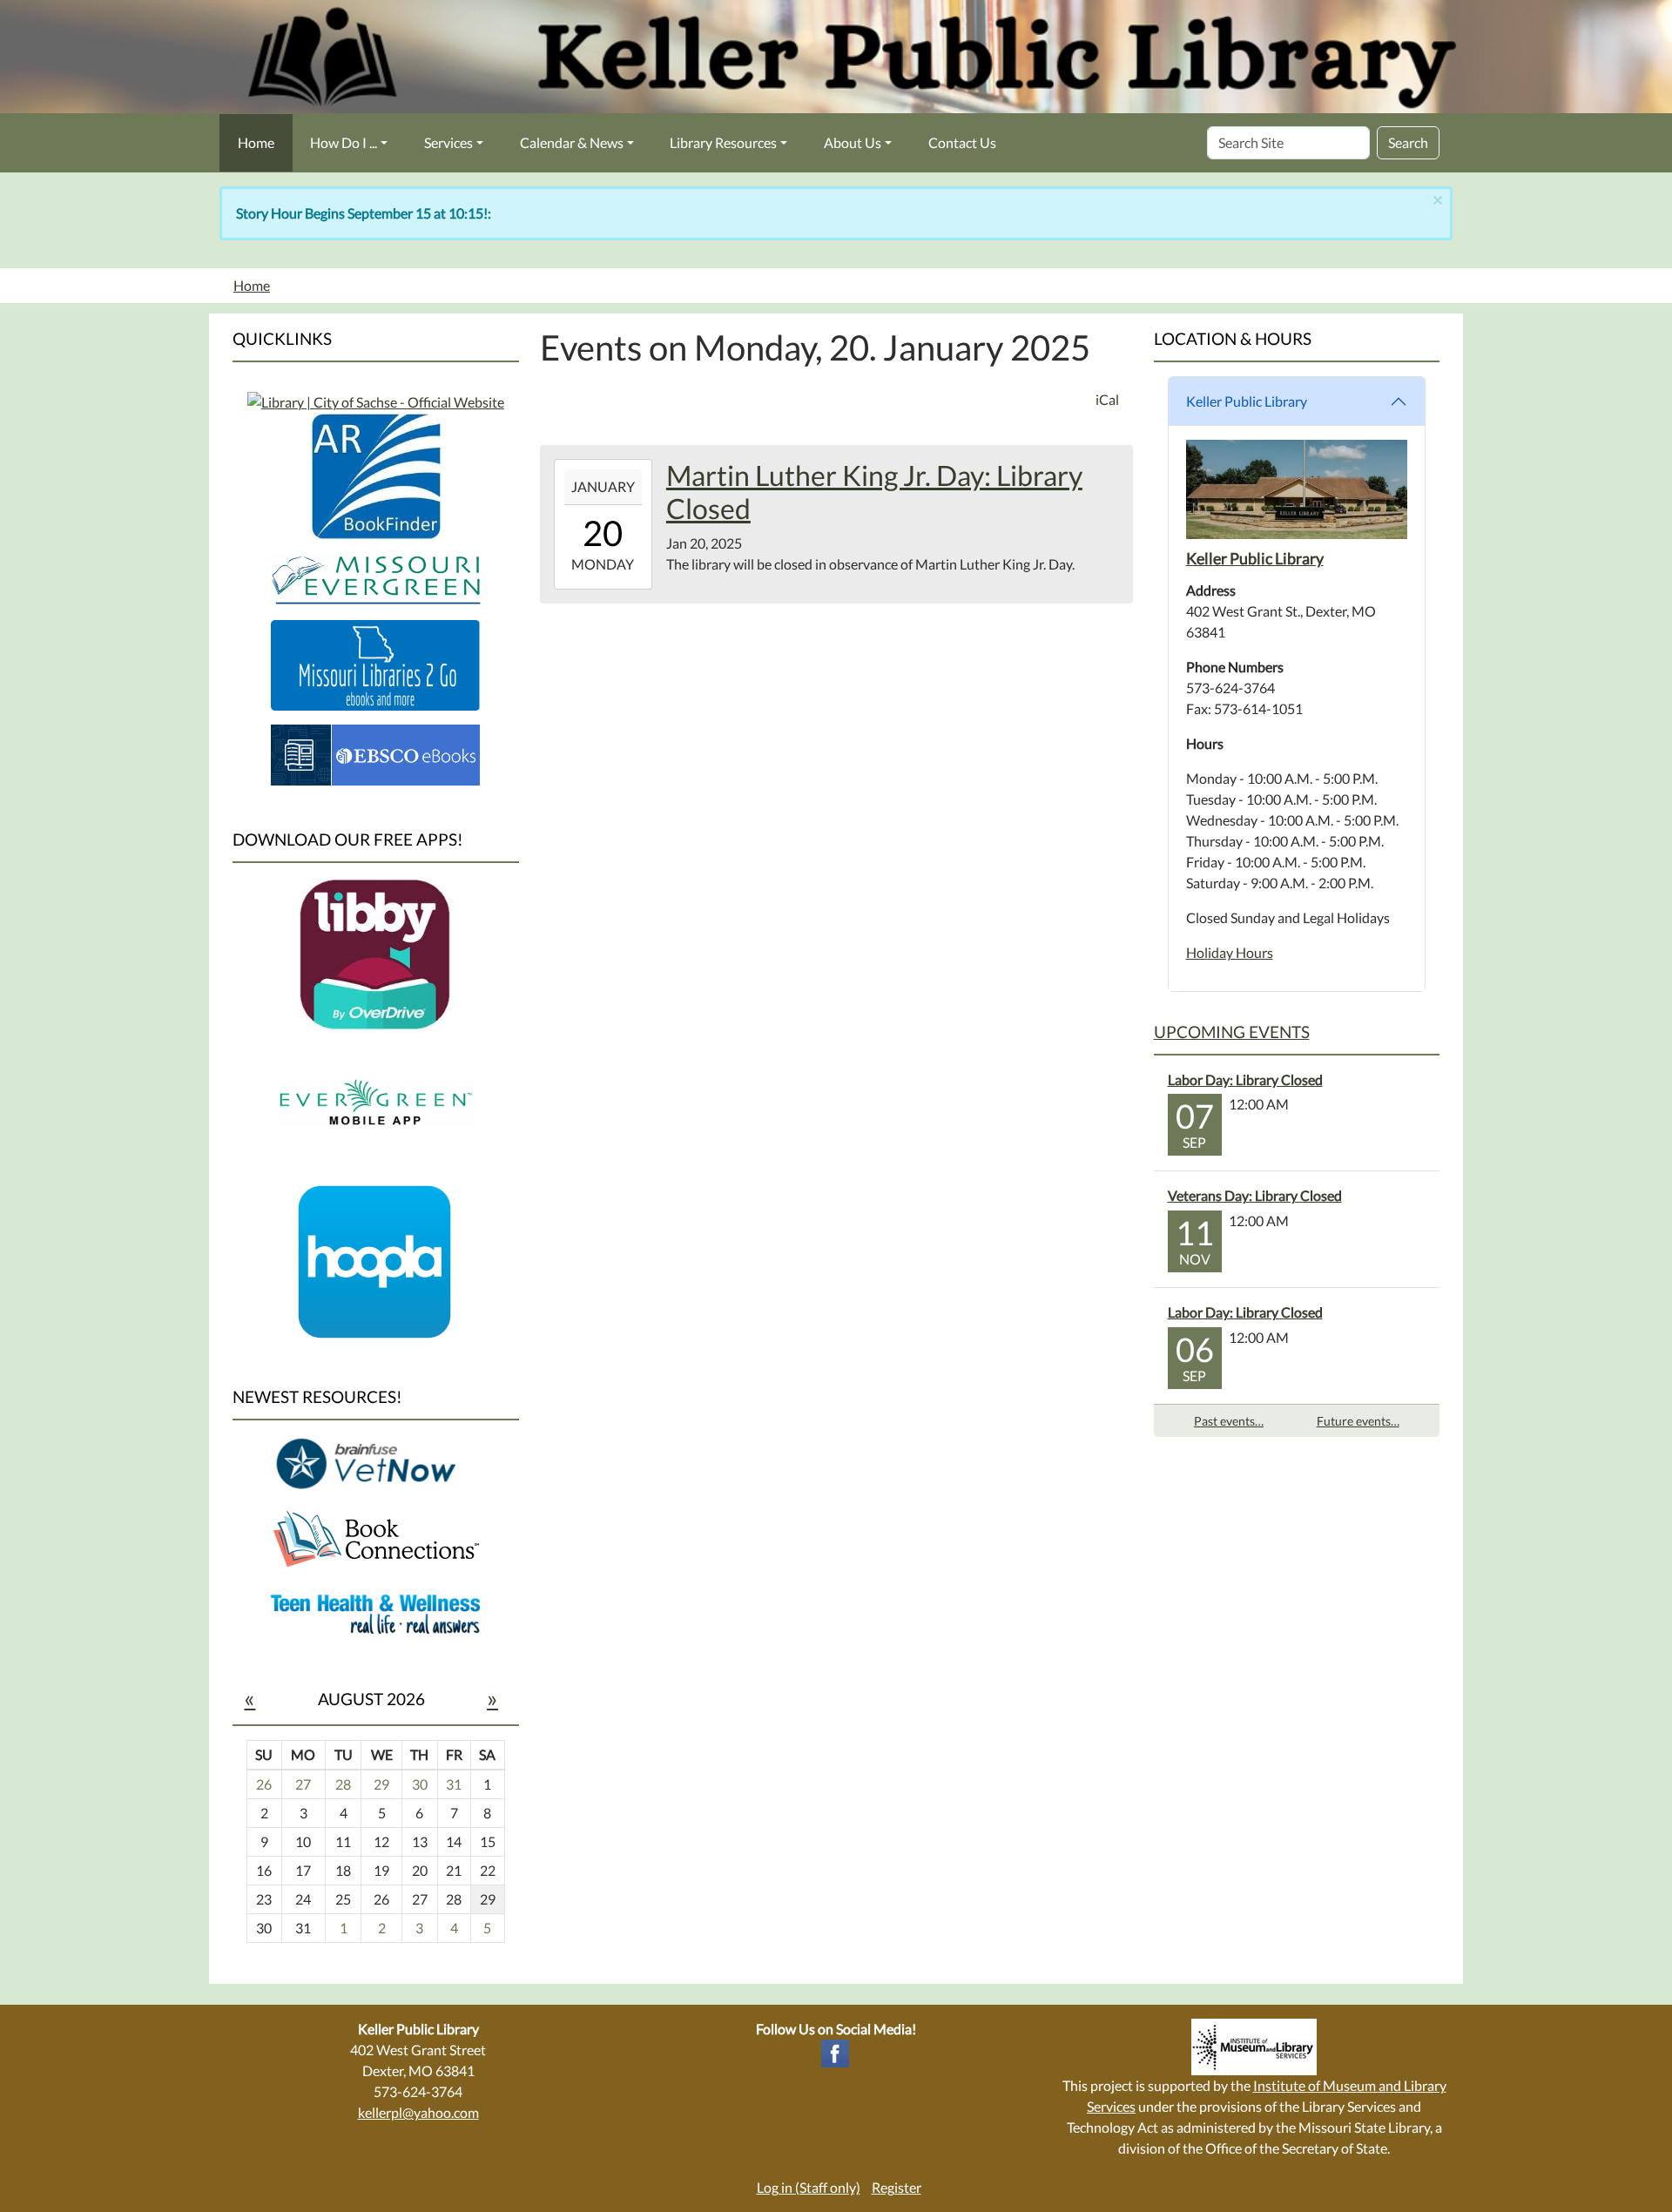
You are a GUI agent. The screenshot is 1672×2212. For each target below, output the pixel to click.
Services (448, 142)
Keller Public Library (1247, 401)
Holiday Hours (1230, 952)
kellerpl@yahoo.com (418, 2112)
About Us (853, 142)
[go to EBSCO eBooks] (375, 753)
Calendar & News (572, 142)
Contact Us (962, 142)
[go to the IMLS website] (1254, 2047)
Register (897, 2187)
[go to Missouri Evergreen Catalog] (376, 400)
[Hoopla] (375, 1261)
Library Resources (723, 142)
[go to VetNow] (375, 1463)
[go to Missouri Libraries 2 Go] (375, 663)
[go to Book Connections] (375, 1538)
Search (1408, 142)
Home (256, 142)
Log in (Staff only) (809, 2187)
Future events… (1358, 1421)
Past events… (1229, 1421)
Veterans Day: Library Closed (1255, 1195)
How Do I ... (344, 142)
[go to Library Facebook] (835, 2051)
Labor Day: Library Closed (1245, 1079)
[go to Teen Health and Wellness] (375, 1612)
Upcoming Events (1232, 1032)
